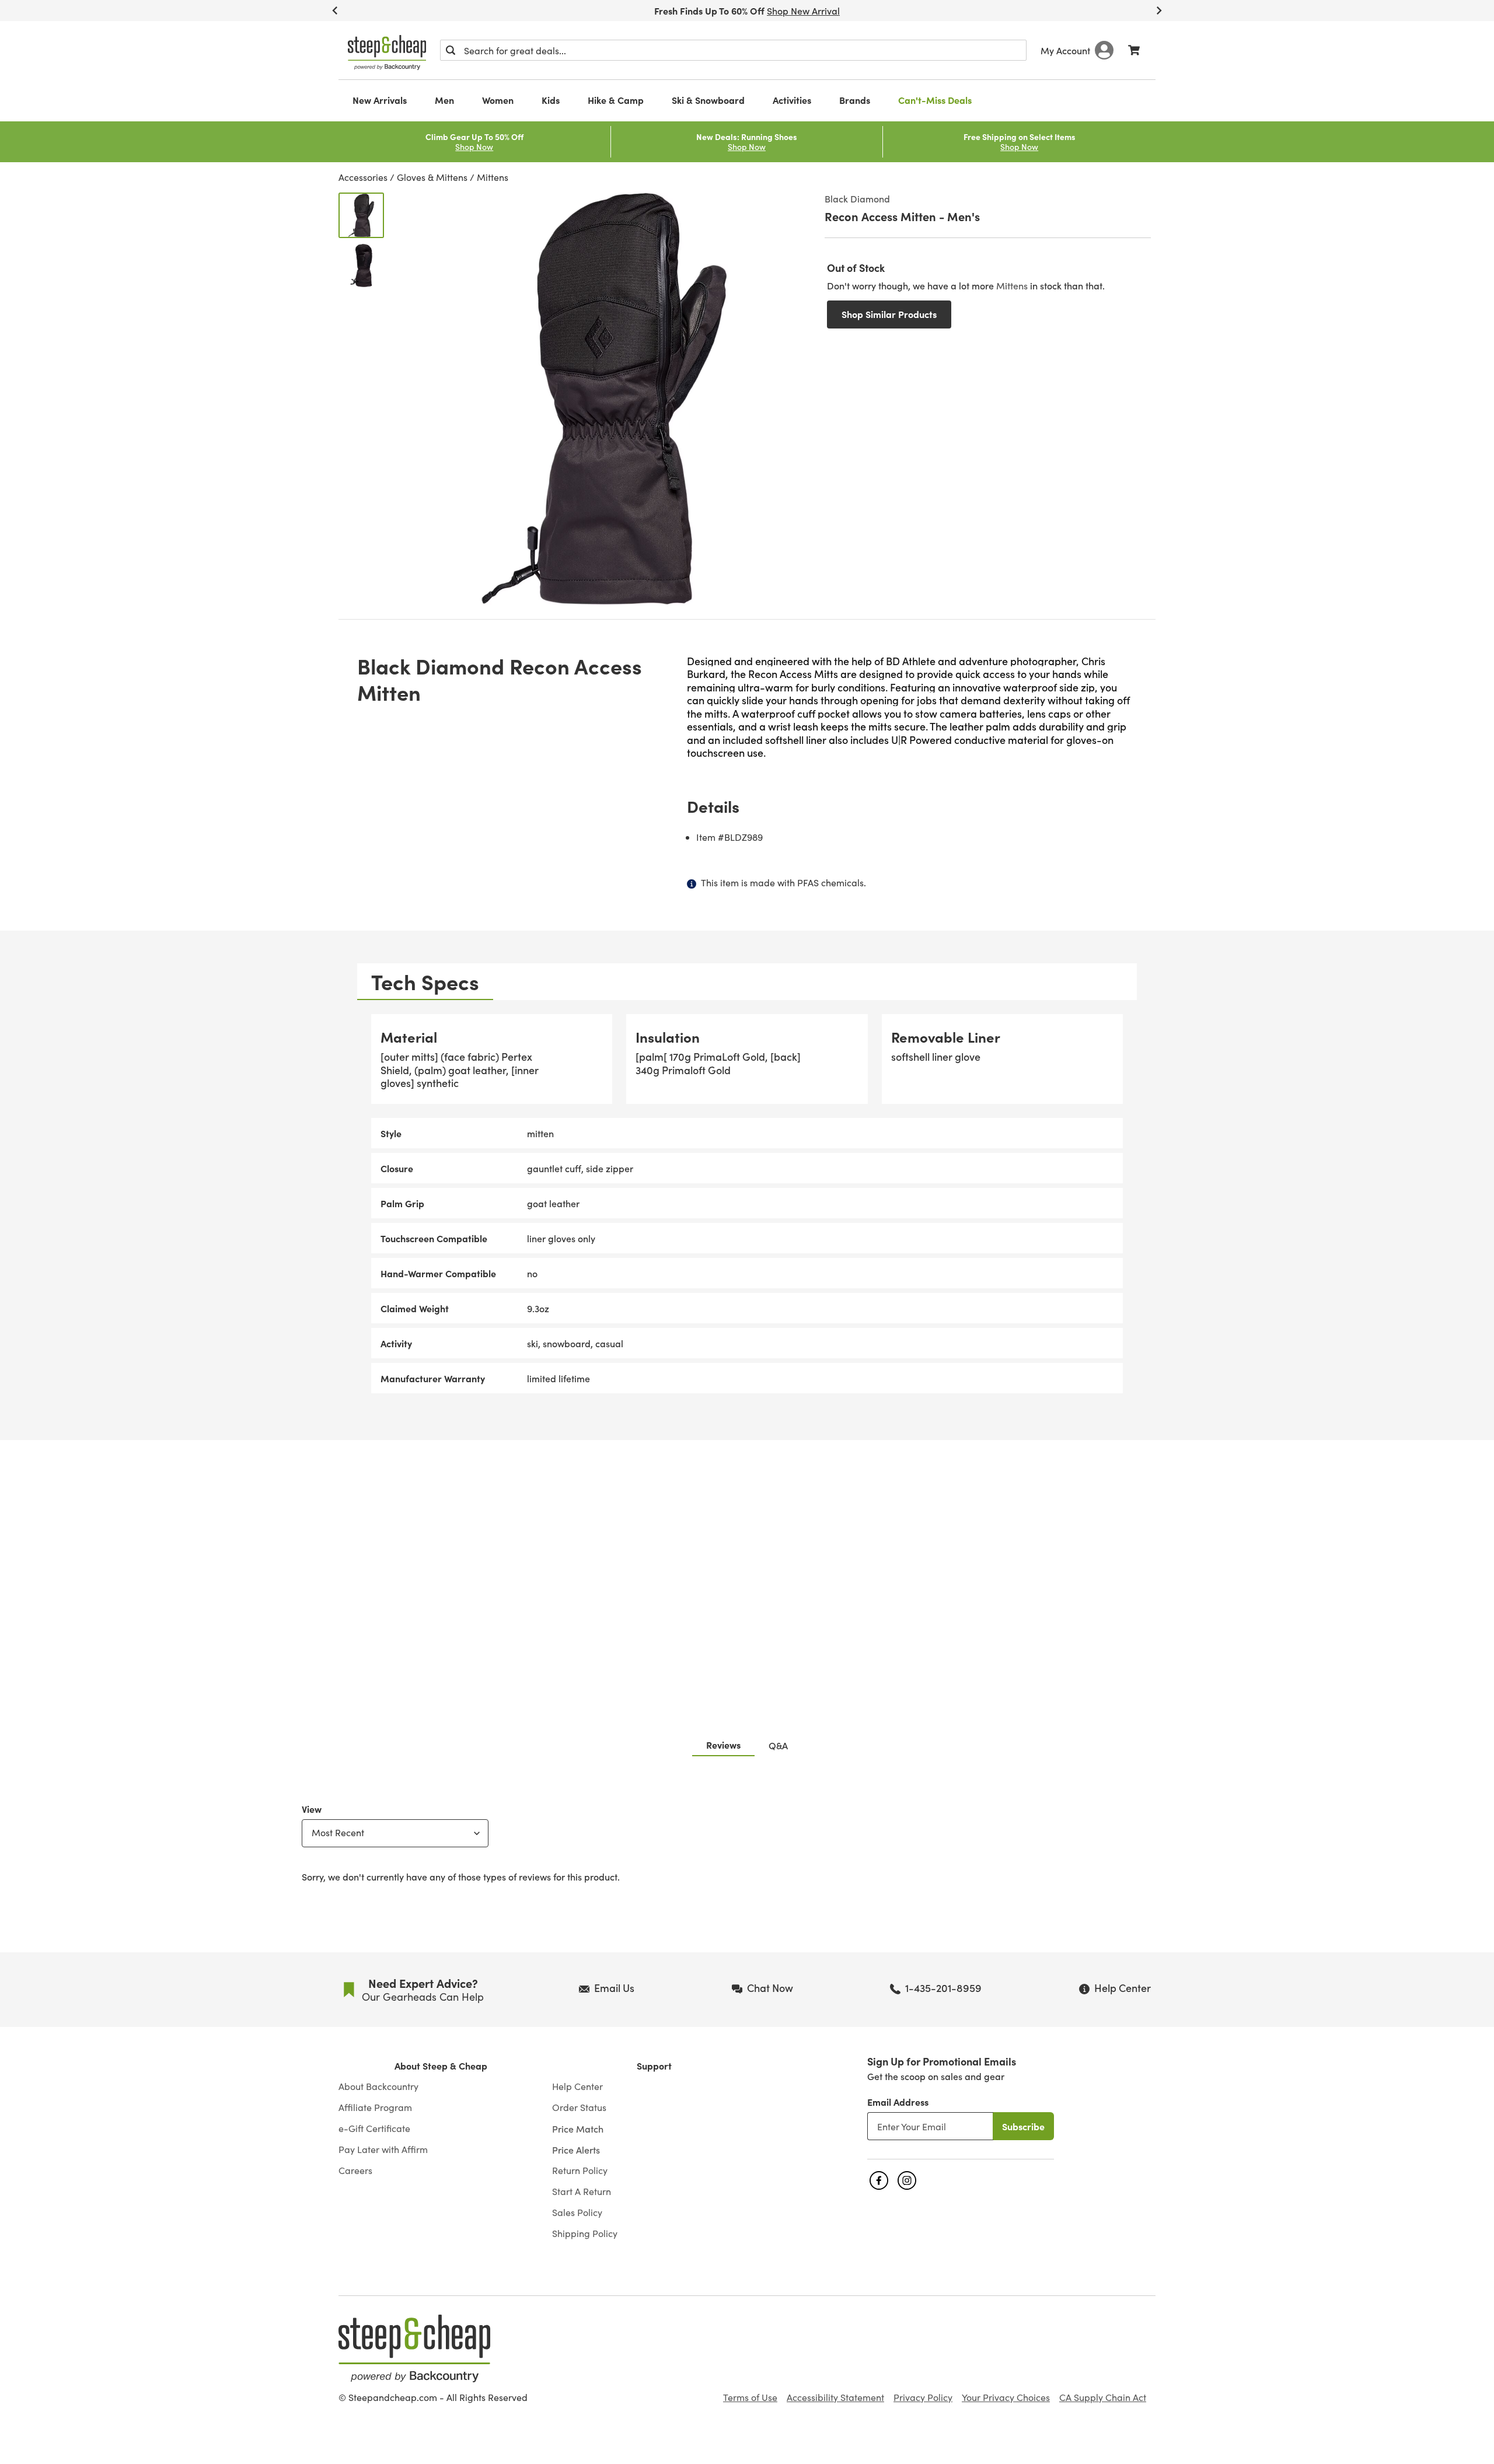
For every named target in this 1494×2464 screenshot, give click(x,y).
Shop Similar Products (889, 314)
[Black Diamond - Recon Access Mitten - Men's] (361, 215)
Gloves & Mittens (432, 177)
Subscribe (1023, 2126)
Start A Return (582, 2192)
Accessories (363, 177)
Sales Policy (577, 2213)
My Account (1065, 50)
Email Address (898, 2102)
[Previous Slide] (335, 11)
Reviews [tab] (723, 1745)
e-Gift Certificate (374, 2129)
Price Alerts (576, 2150)
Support (654, 2066)
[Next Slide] (1159, 11)
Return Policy (580, 2171)
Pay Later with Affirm (383, 2150)
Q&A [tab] (778, 1745)
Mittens (493, 177)
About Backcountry (378, 2086)
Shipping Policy (585, 2234)
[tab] (425, 982)
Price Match (578, 2129)
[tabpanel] (747, 1204)
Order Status (579, 2107)
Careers (355, 2171)
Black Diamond (857, 198)
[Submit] (451, 50)
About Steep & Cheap (441, 2066)
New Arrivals (380, 100)
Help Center (577, 2086)
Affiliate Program (375, 2107)
